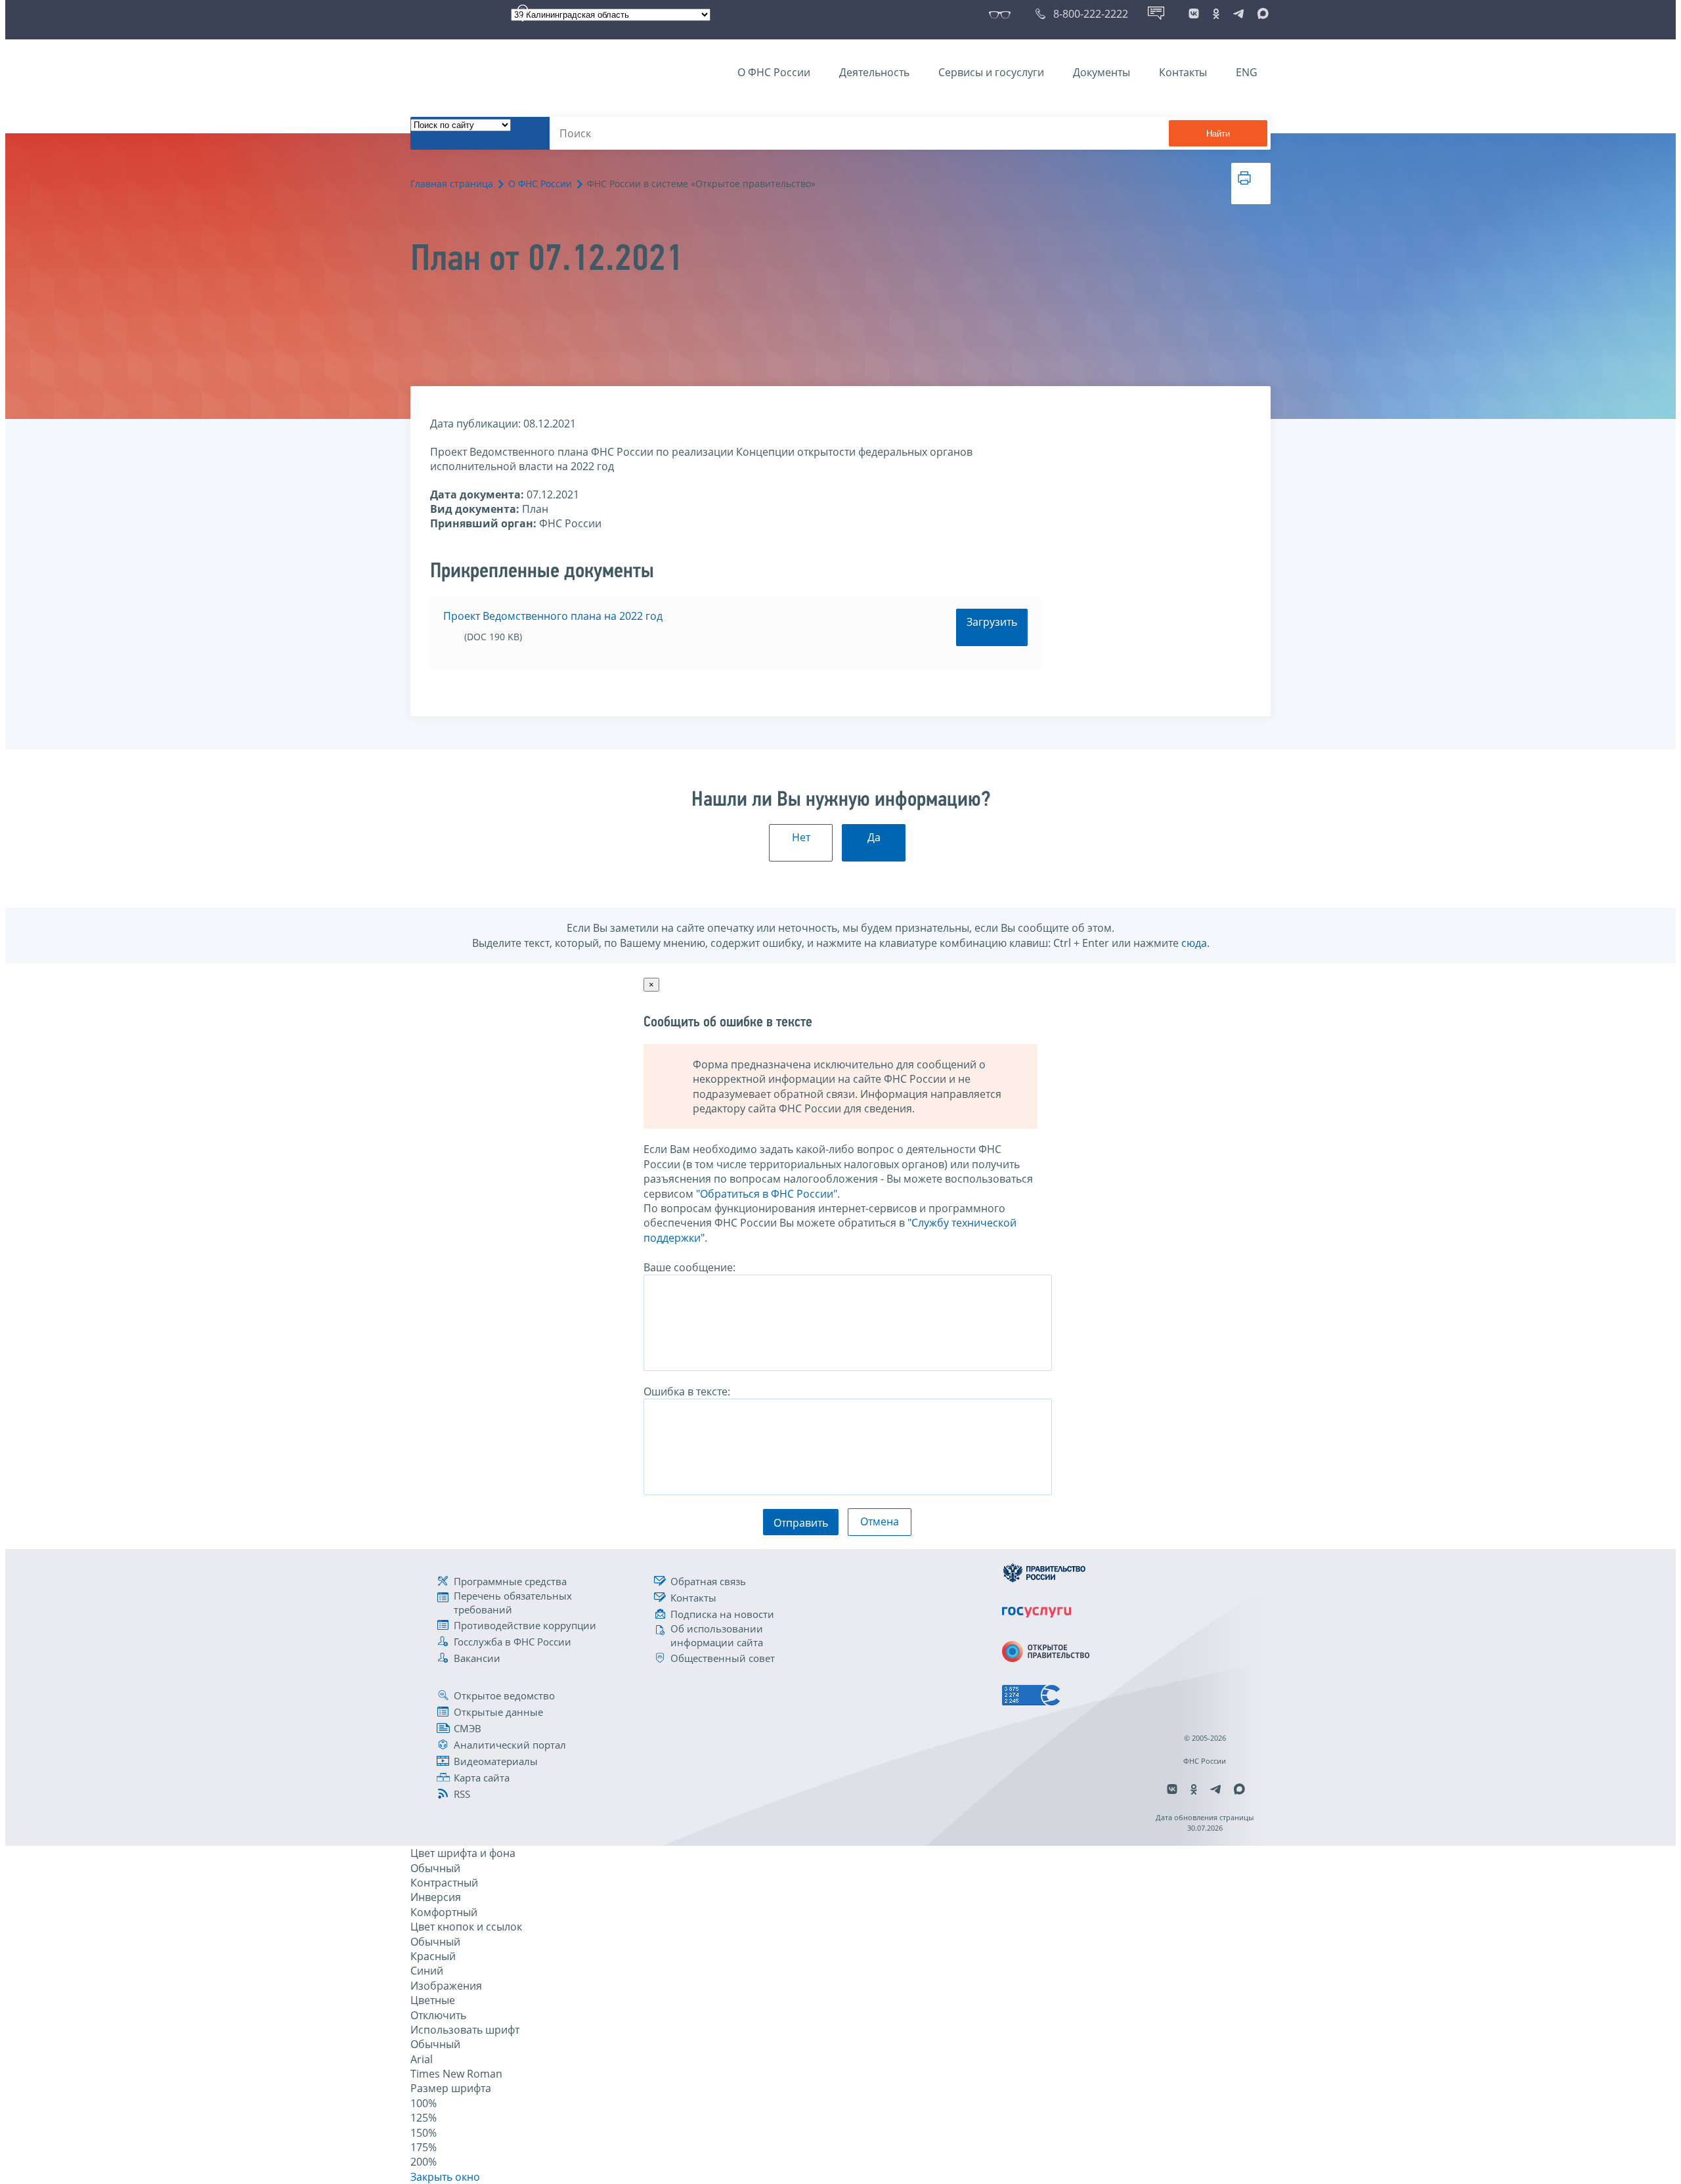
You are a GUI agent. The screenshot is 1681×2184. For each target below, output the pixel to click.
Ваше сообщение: (689, 1267)
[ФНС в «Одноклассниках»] (1216, 14)
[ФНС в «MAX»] (1261, 14)
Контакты (1183, 72)
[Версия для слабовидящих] (1002, 14)
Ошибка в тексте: (687, 1391)
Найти (1218, 134)
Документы (1102, 72)
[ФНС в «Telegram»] (1238, 14)
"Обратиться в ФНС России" (767, 1194)
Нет (801, 837)
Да (874, 837)
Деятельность (874, 72)
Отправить (801, 1523)
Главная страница (452, 184)
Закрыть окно (445, 2177)
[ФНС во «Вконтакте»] (1194, 14)
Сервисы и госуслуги (991, 72)
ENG (1247, 72)
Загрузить (992, 622)
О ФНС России (774, 72)
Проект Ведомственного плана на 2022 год (553, 616)
